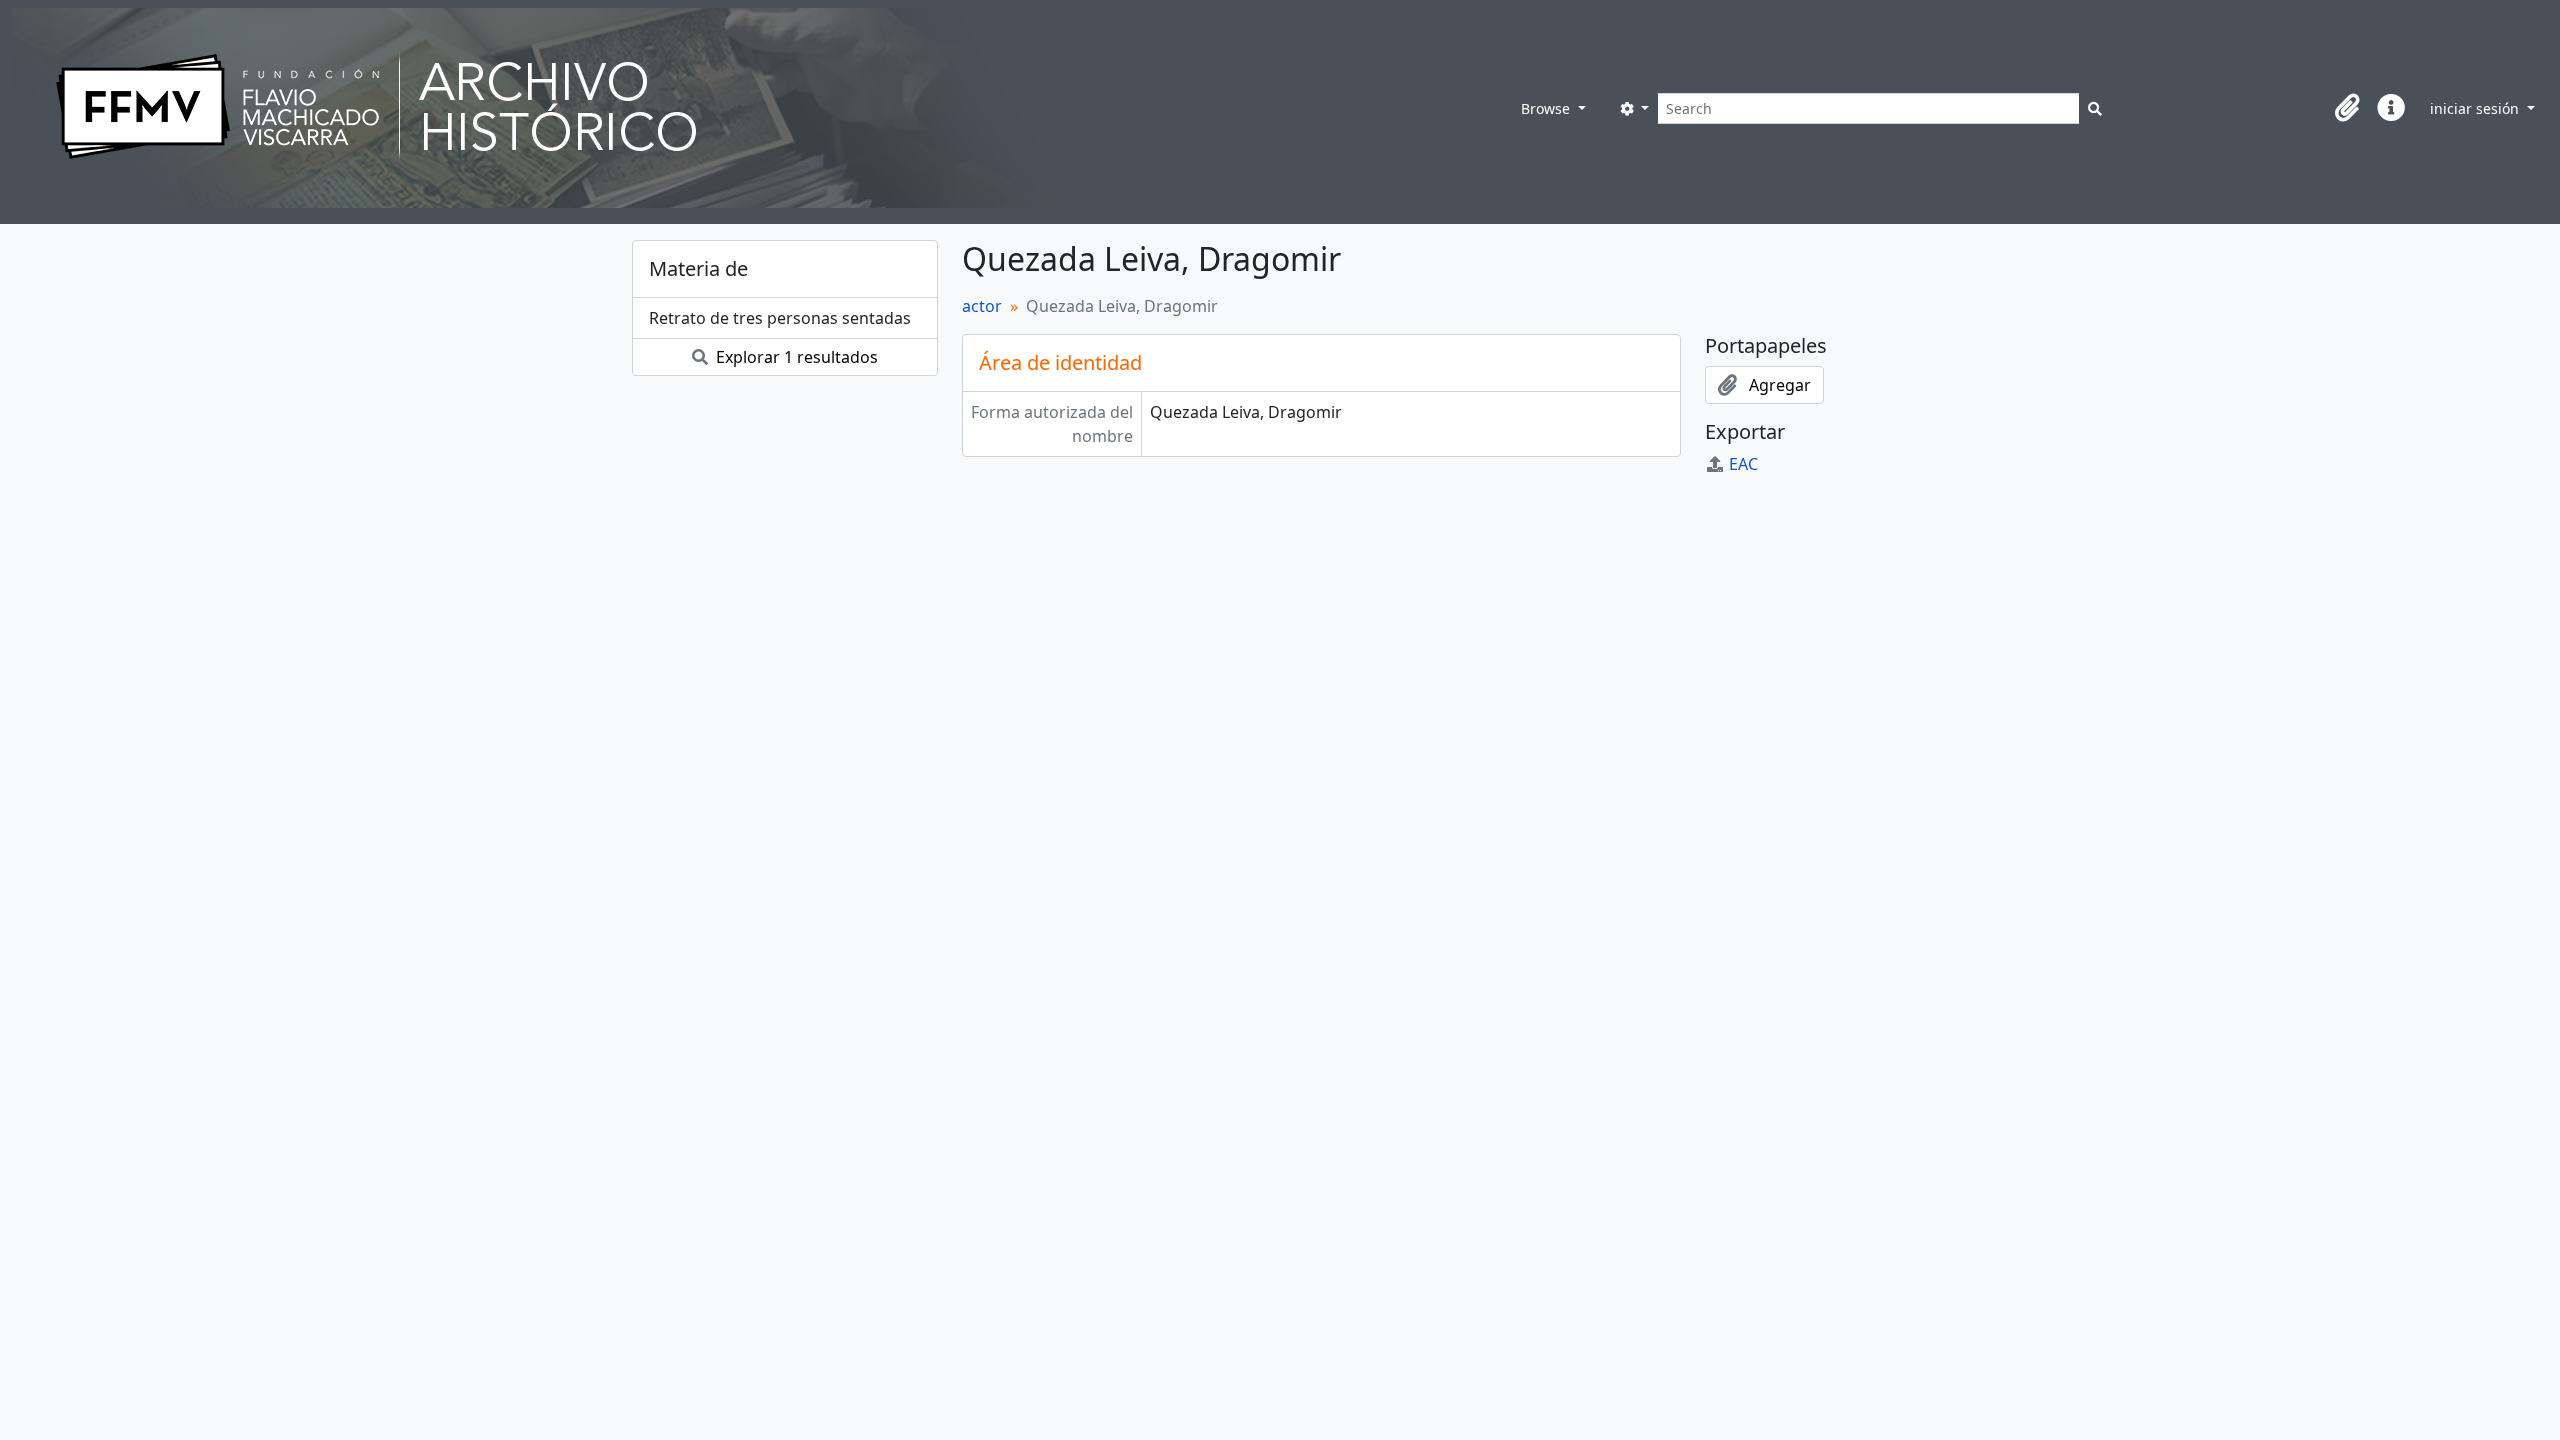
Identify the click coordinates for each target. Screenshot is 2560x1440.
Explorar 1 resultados (795, 357)
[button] (2347, 108)
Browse (1547, 108)
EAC (1743, 464)
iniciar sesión (2476, 108)
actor (982, 306)
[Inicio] (762, 108)
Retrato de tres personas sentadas (780, 318)
